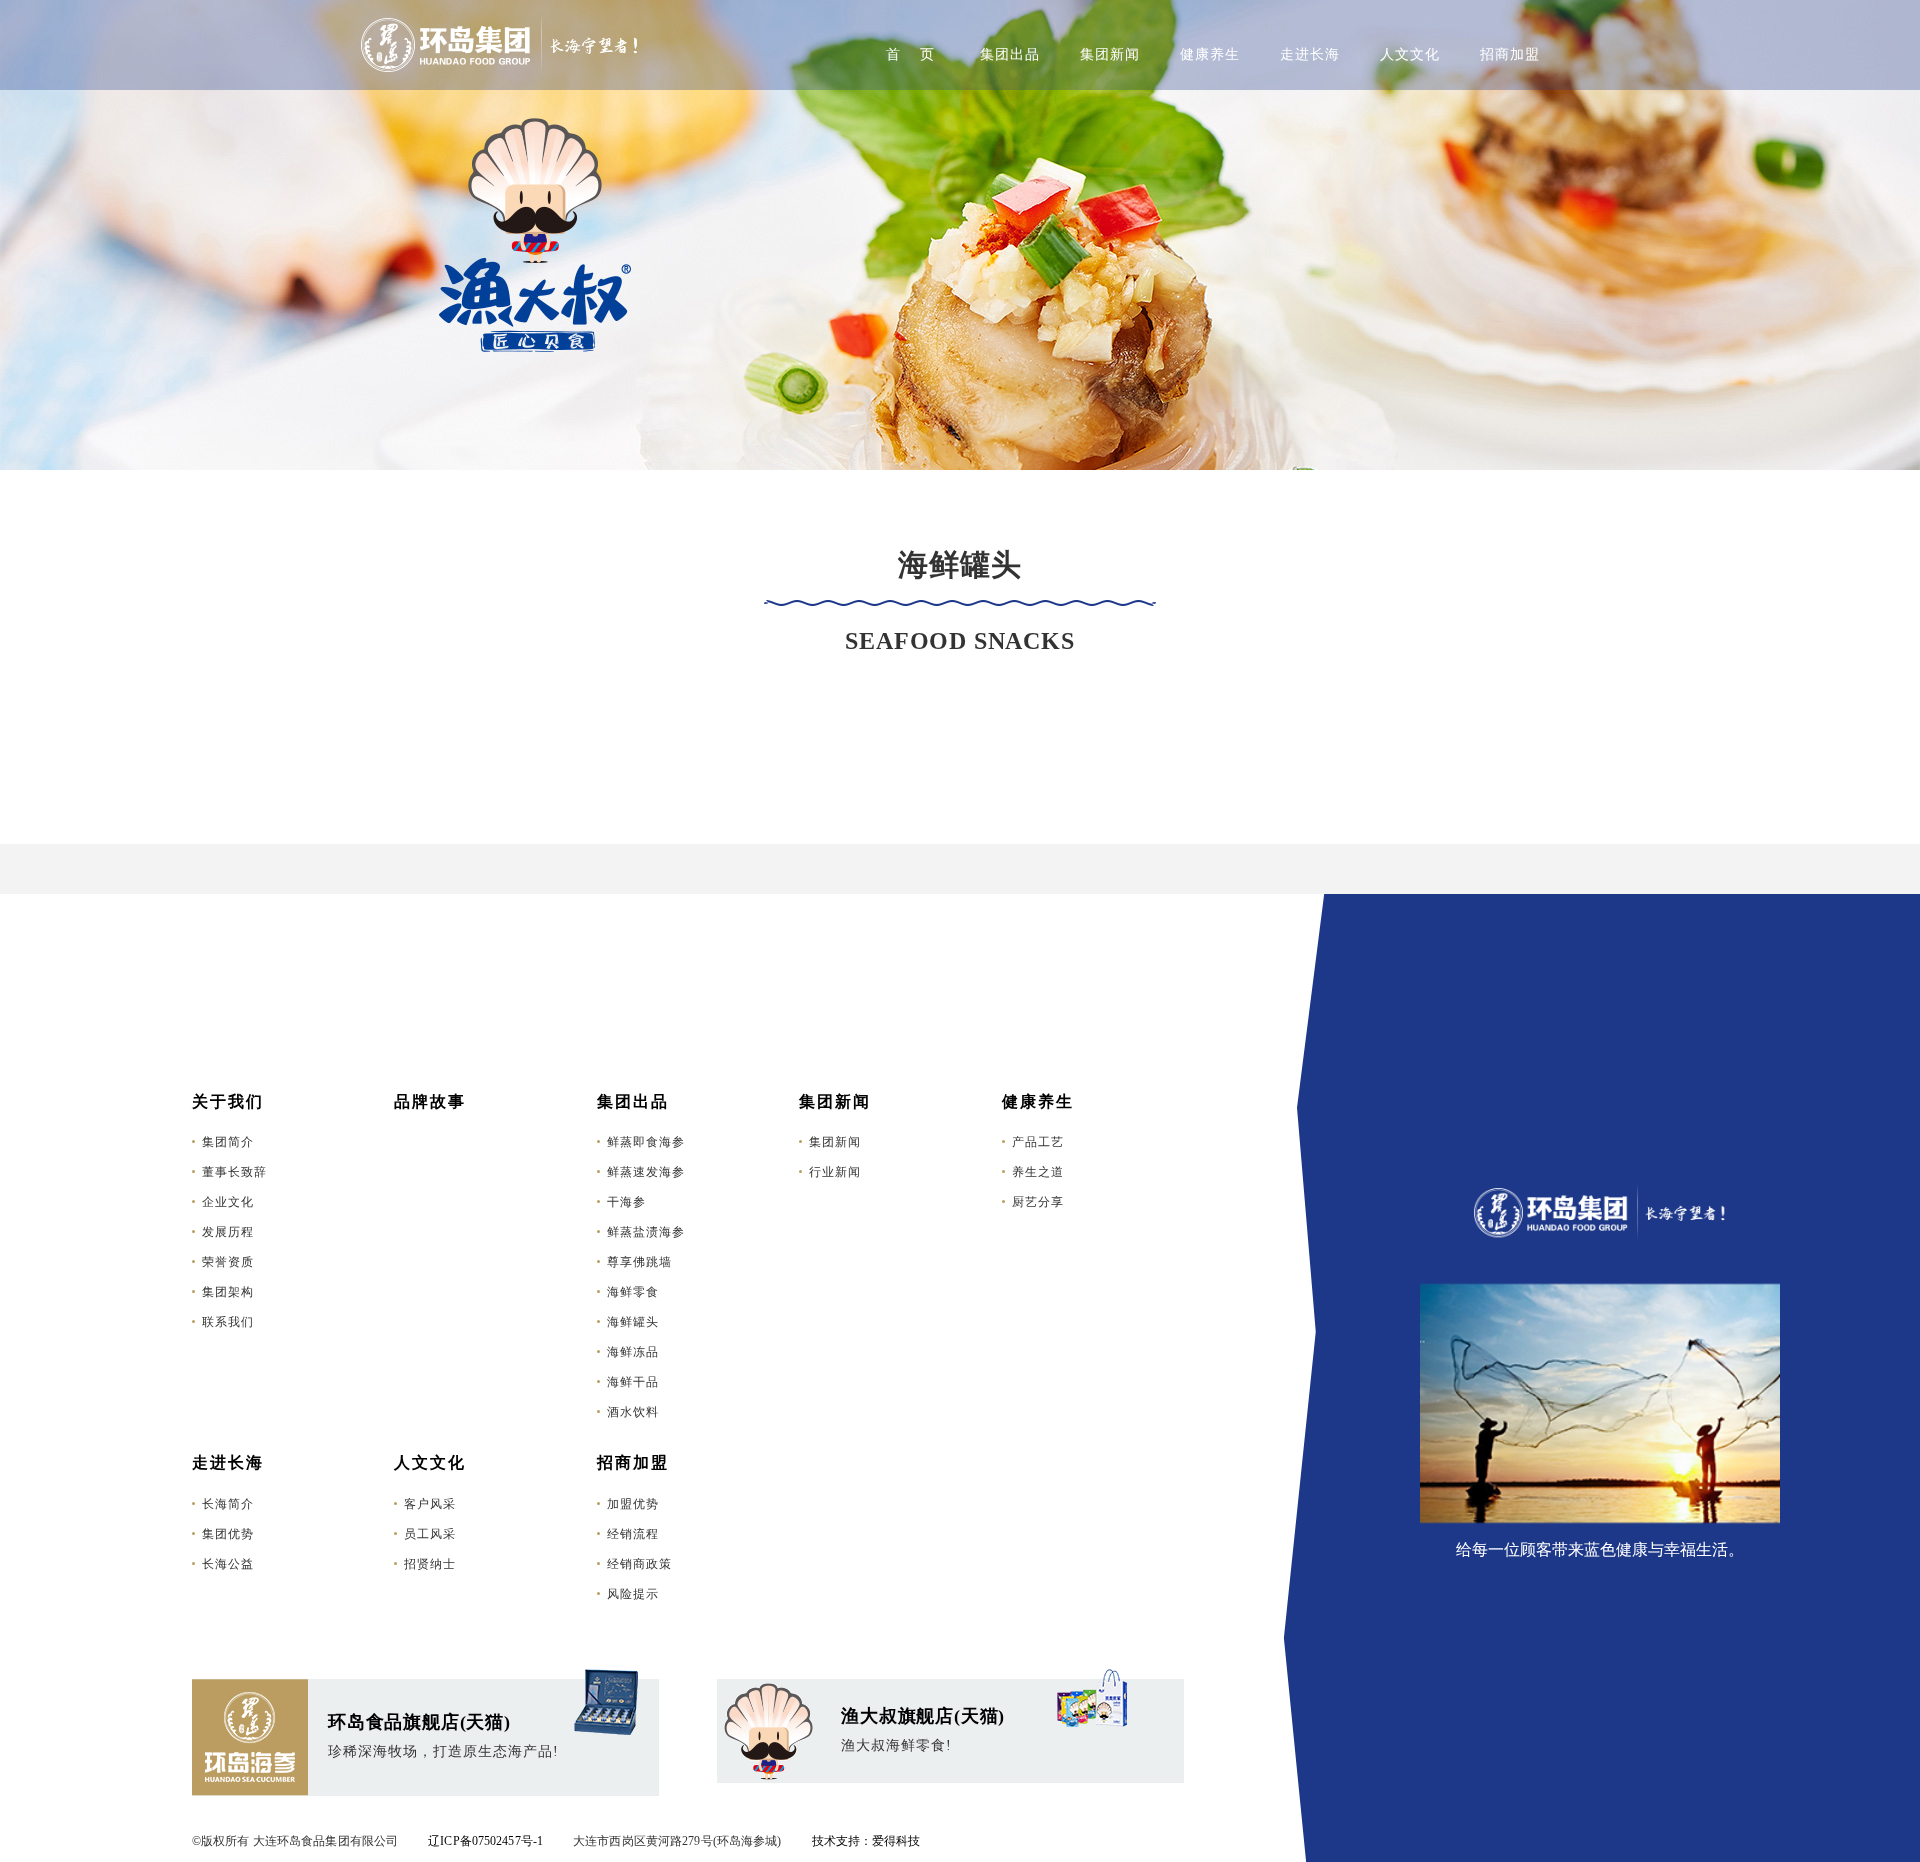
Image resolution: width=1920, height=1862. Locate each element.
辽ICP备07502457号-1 (485, 1841)
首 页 (910, 54)
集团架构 (228, 1292)
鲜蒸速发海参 (646, 1172)
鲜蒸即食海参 (646, 1142)
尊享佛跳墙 (639, 1262)
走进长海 (1309, 54)
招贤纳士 (430, 1564)
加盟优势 (633, 1504)
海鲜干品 (633, 1382)
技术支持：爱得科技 (866, 1841)
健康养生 (1209, 54)
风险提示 (633, 1594)
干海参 (626, 1202)
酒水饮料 (633, 1412)
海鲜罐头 (633, 1322)
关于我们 (228, 1101)
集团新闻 (1109, 54)
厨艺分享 (1038, 1202)
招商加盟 (1509, 54)
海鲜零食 (633, 1292)
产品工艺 (1038, 1142)
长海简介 (228, 1504)
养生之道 (1038, 1172)
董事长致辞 (234, 1172)
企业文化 (228, 1202)
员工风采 (430, 1534)
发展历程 (228, 1232)
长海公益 (228, 1564)
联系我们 (228, 1322)
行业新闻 (835, 1172)
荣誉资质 (228, 1262)
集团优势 (228, 1534)
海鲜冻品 (633, 1352)
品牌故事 (430, 1101)
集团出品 (1009, 54)
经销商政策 (639, 1564)
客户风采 (430, 1504)
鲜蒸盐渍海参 (646, 1232)
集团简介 (228, 1142)
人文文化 (1409, 54)
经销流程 (633, 1534)
